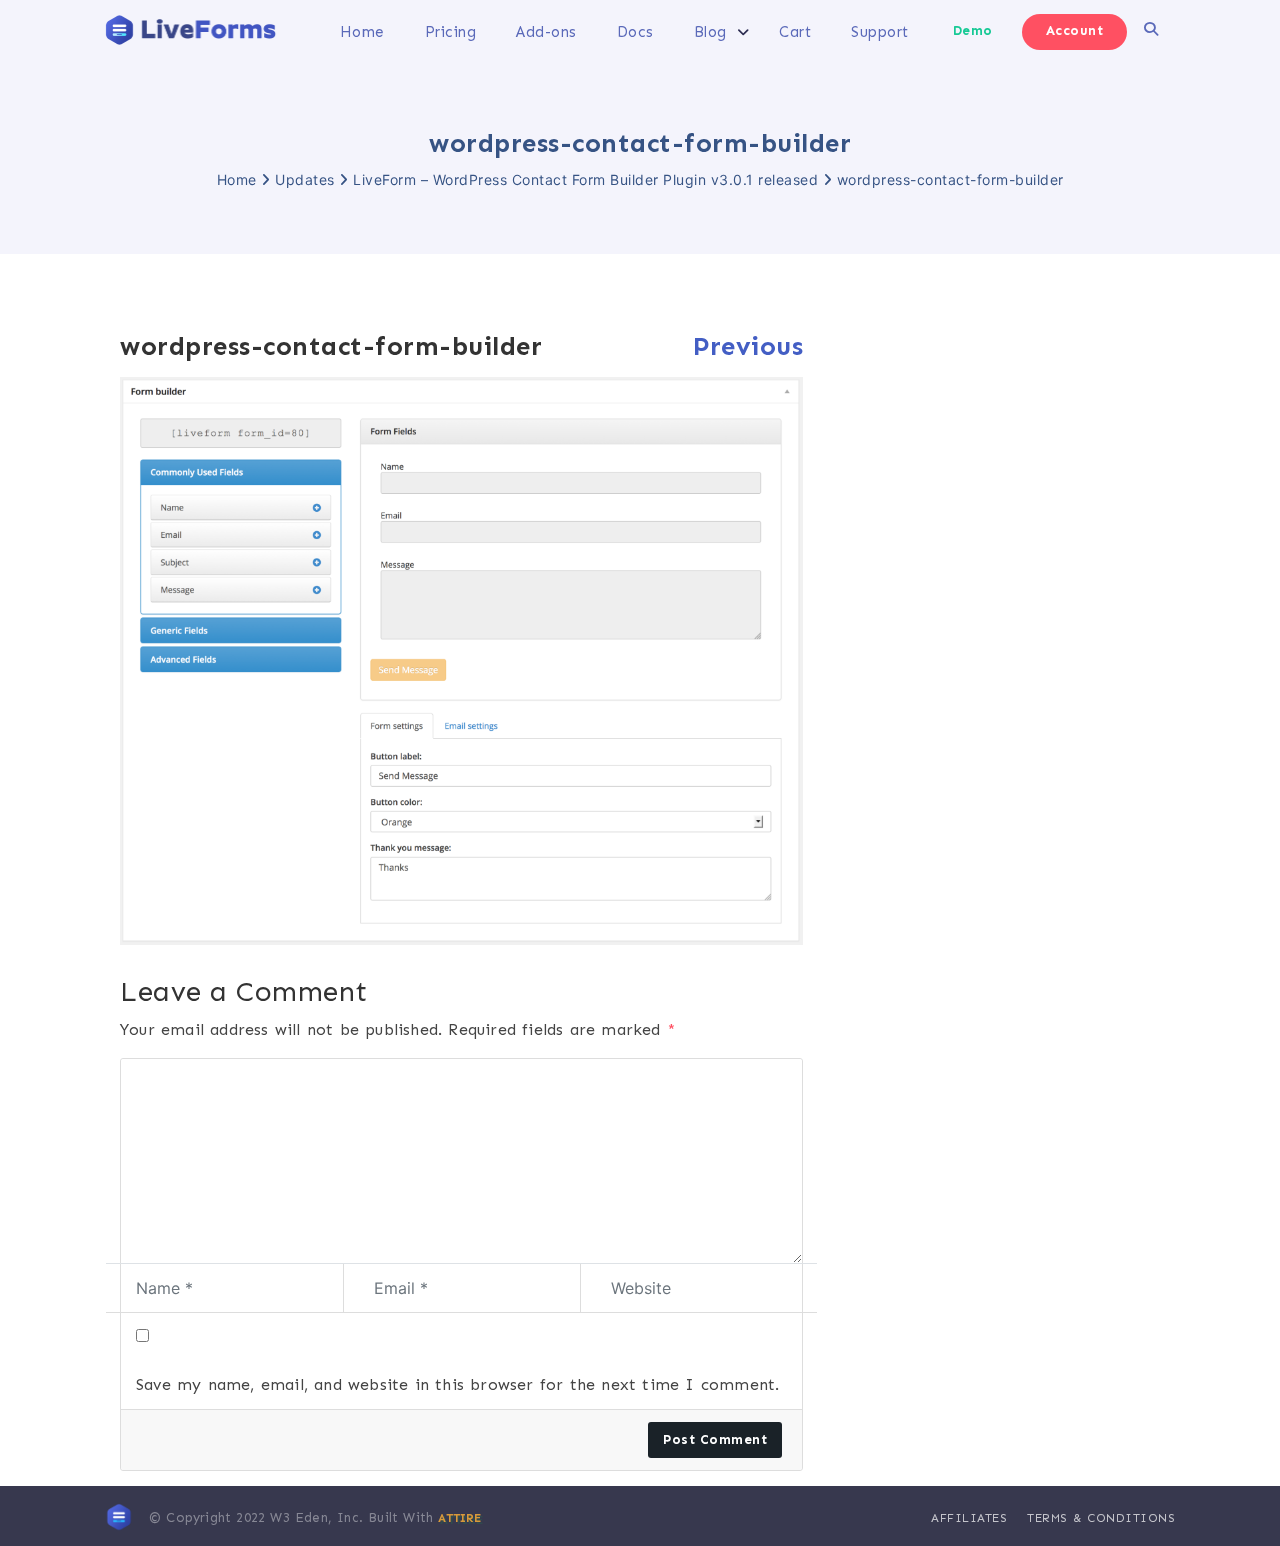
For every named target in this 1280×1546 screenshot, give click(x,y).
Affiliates (969, 1518)
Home (362, 32)
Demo (973, 30)
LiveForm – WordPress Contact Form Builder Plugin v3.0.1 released (585, 179)
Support (880, 32)
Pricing (451, 32)
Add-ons (546, 32)
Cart (795, 32)
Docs (635, 32)
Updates (305, 179)
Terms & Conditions (1101, 1518)
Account (1075, 30)
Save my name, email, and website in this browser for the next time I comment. (457, 1384)
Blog (710, 32)
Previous (748, 346)
